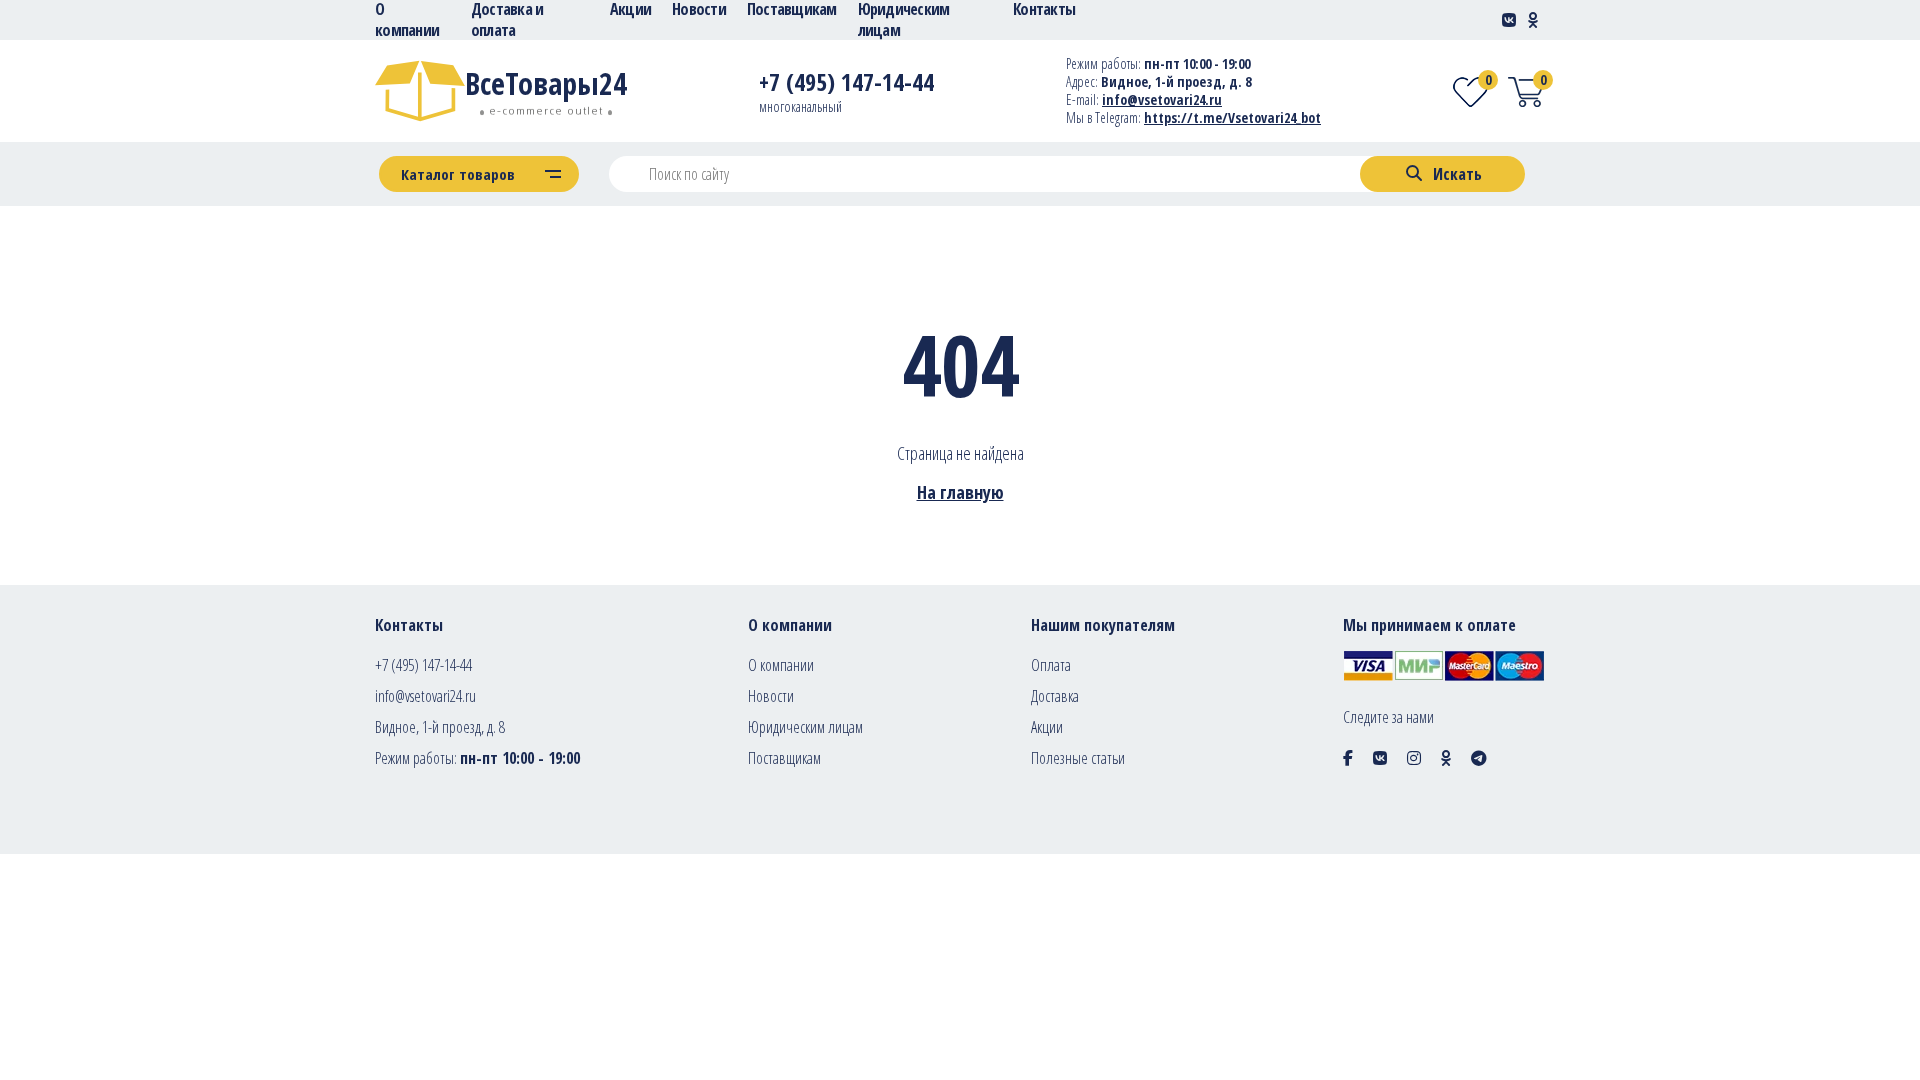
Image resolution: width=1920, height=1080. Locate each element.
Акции (1047, 727)
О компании (781, 665)
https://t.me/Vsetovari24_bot (1232, 117)
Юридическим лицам (805, 727)
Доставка (1055, 696)
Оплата (1051, 665)
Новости (771, 696)
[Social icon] (1348, 758)
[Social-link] (1509, 20)
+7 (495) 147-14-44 (423, 665)
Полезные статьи (1078, 758)
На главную (960, 492)
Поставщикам (784, 758)
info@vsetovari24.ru (1162, 99)
